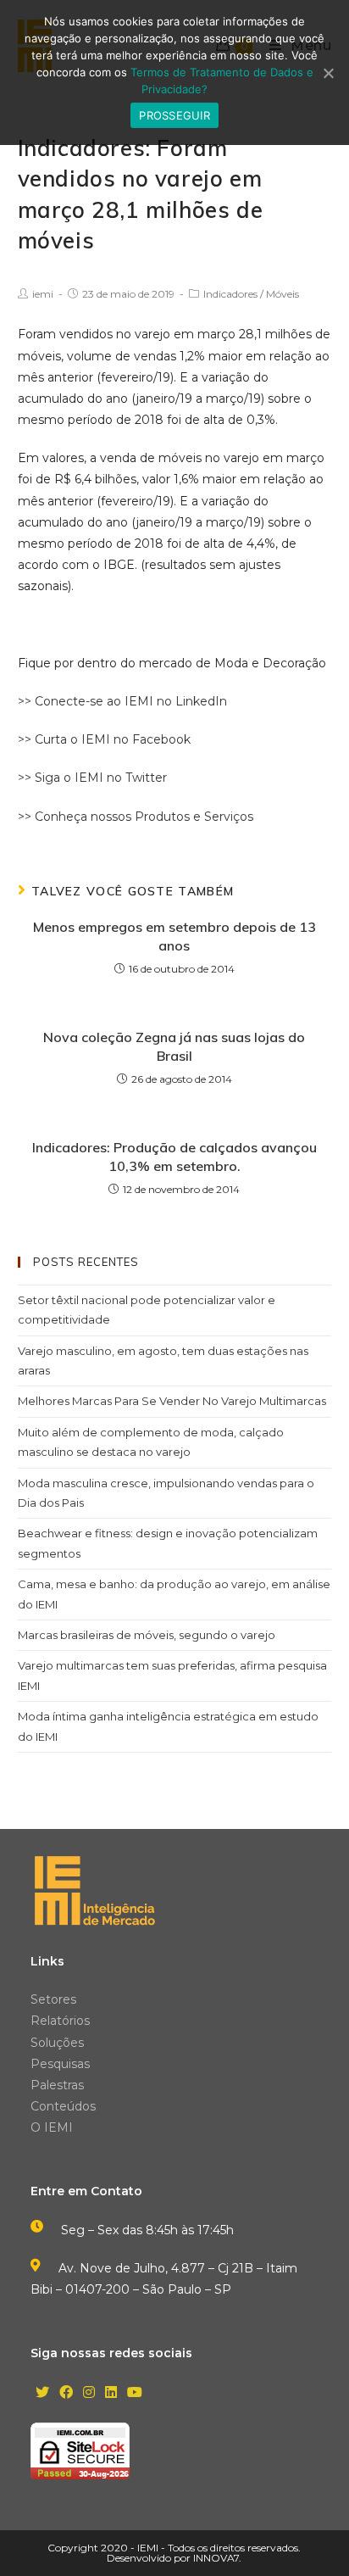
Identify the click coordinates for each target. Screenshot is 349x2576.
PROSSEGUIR (174, 115)
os (247, 817)
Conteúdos (63, 2106)
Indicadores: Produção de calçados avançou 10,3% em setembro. (174, 1157)
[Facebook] (66, 2393)
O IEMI (52, 2127)
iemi (43, 294)
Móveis (283, 294)
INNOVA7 (216, 2558)
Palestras (57, 2085)
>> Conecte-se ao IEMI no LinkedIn (122, 701)
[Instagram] (89, 2393)
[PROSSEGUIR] (328, 73)
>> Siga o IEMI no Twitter (92, 778)
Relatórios (60, 2021)
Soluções (57, 2043)
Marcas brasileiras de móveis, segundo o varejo (147, 1635)
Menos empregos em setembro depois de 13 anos (174, 936)
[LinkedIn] (111, 2393)
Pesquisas (60, 2064)
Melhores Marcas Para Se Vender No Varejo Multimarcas (172, 1401)
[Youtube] (135, 2393)
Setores (53, 1999)
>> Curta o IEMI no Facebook (104, 739)
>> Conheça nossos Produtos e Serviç (129, 817)
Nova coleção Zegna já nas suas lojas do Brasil (174, 1046)
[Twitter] (42, 2393)
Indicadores (230, 294)
